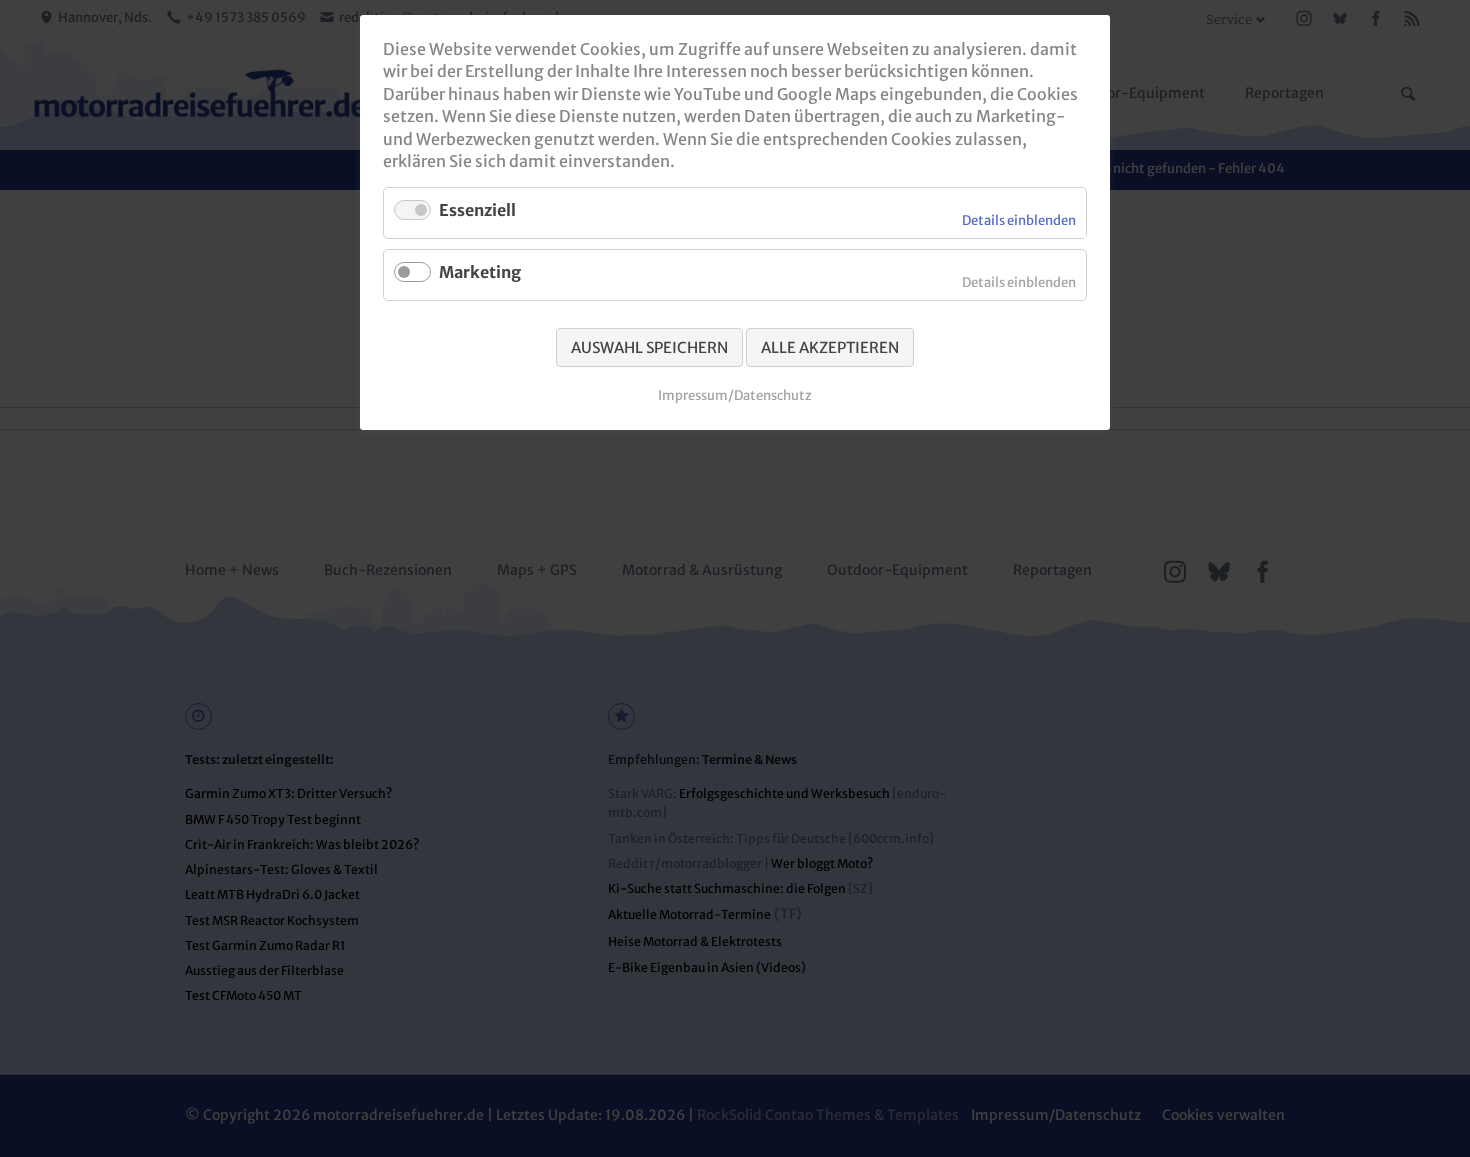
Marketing (480, 272)
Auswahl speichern (649, 347)
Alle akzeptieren (830, 347)
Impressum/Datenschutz (735, 395)
